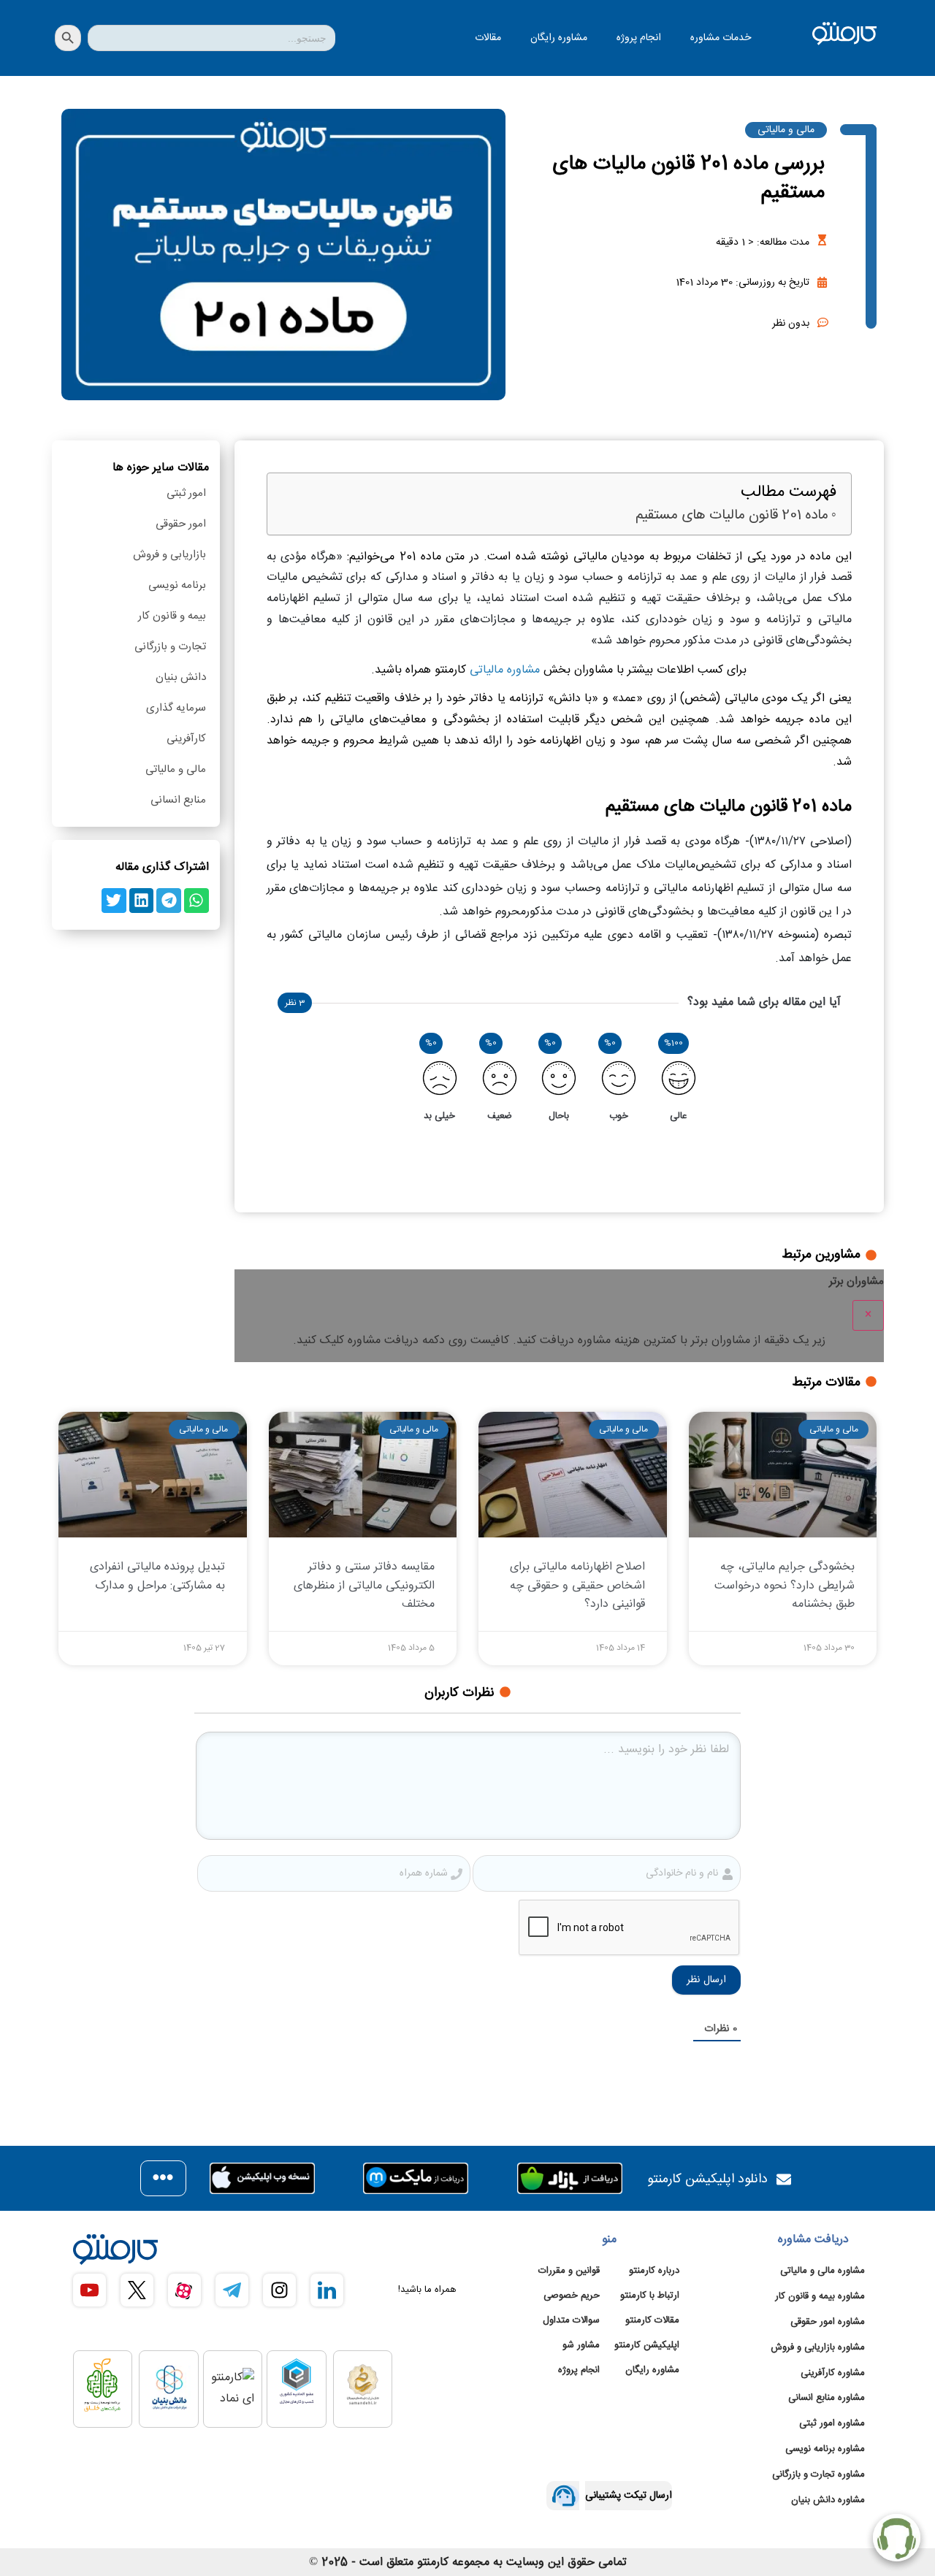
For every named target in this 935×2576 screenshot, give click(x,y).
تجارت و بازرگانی (170, 647)
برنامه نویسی (177, 585)
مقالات (488, 38)
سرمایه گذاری (176, 708)
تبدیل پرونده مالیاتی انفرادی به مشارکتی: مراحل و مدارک (157, 1576)
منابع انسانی (178, 800)
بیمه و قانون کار (172, 616)
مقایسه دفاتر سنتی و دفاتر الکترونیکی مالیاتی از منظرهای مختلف (364, 1585)
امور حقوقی (181, 524)
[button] (196, 901)
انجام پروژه (639, 38)
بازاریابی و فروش (169, 555)
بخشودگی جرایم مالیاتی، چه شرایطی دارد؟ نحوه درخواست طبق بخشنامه (785, 1585)
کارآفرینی (186, 739)
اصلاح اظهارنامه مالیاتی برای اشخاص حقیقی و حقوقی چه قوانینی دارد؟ (577, 1585)
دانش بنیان (181, 677)
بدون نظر (791, 324)
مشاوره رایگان (559, 38)
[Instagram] (279, 2290)
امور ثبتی (186, 493)
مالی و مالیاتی (786, 130)
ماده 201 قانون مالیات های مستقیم (732, 516)
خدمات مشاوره (721, 38)
